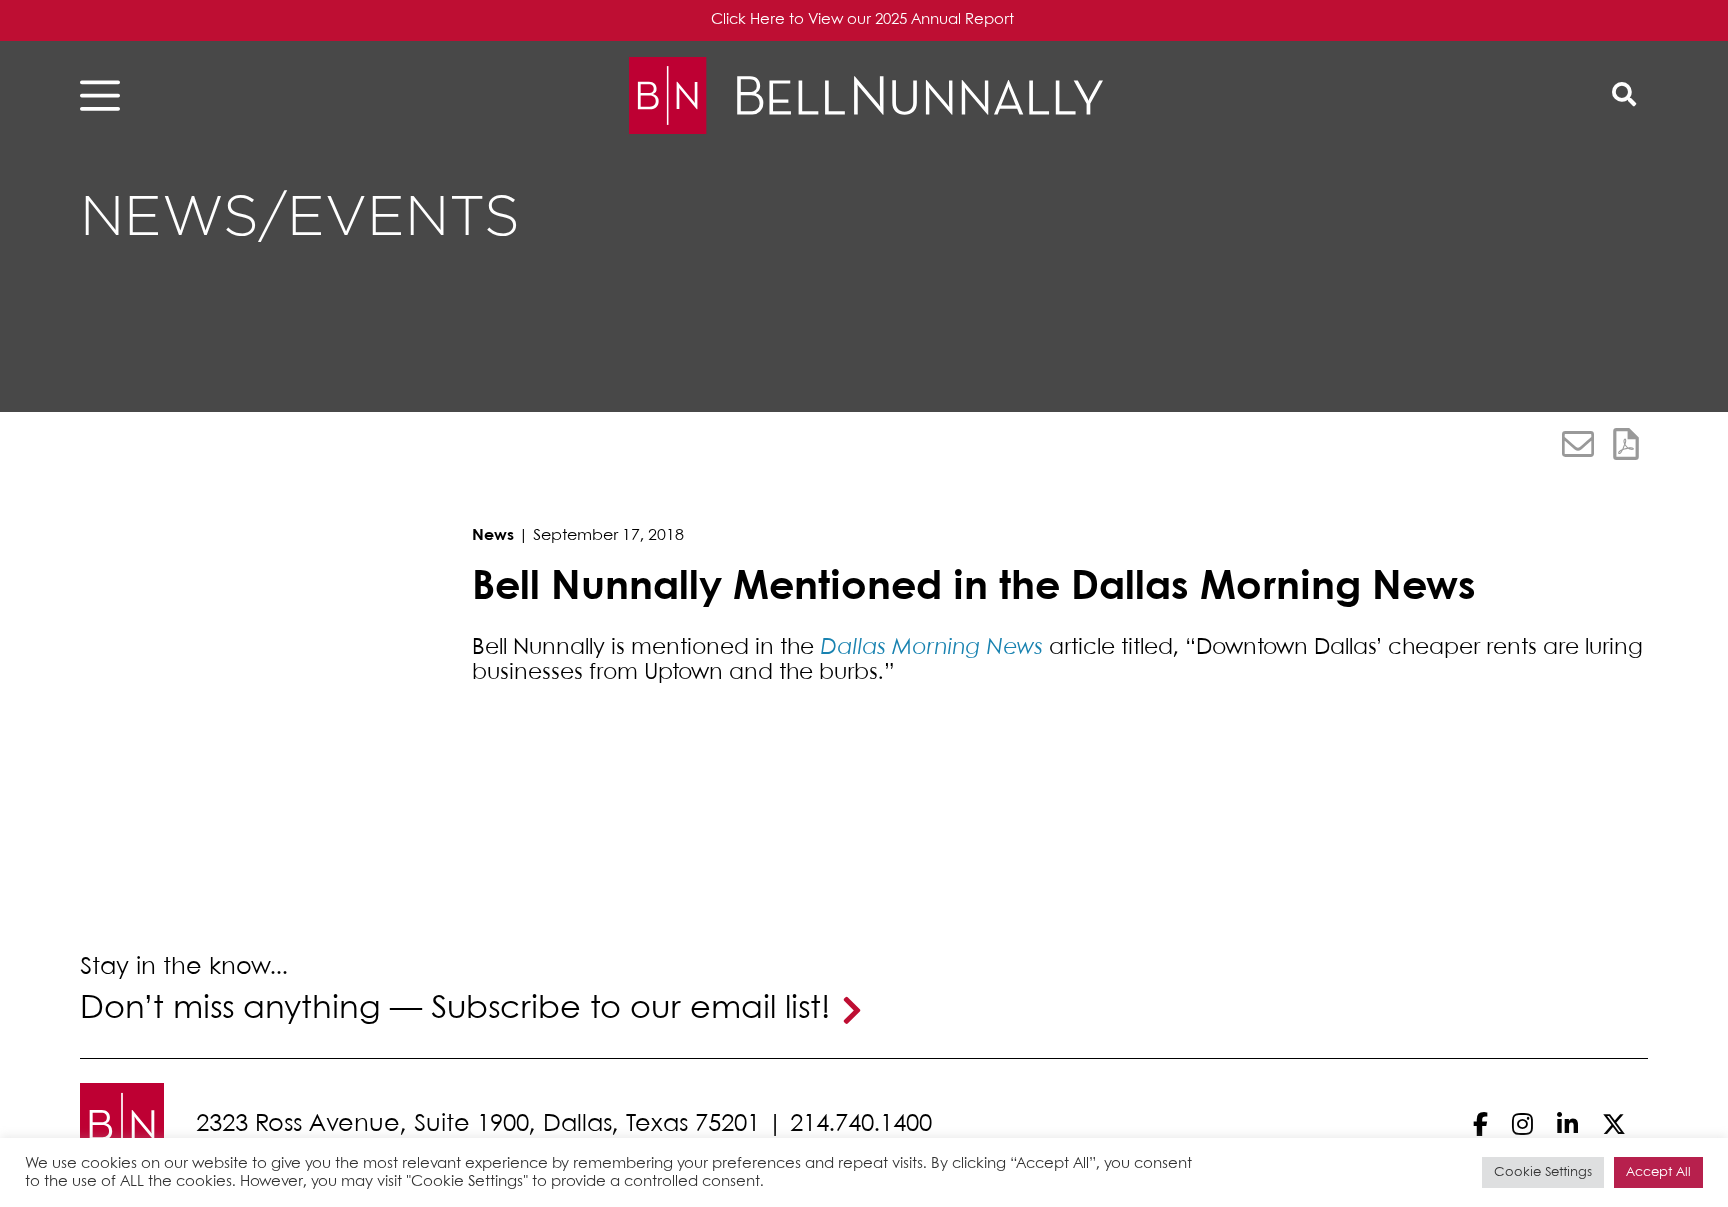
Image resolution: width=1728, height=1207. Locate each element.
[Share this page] (1578, 444)
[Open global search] (1624, 95)
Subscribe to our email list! (630, 1009)
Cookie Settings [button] (1543, 1172)
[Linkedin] (1567, 1124)
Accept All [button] (1658, 1172)
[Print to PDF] (1626, 444)
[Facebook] (1480, 1124)
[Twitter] (1614, 1124)
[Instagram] (1522, 1124)
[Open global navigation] (106, 95)
